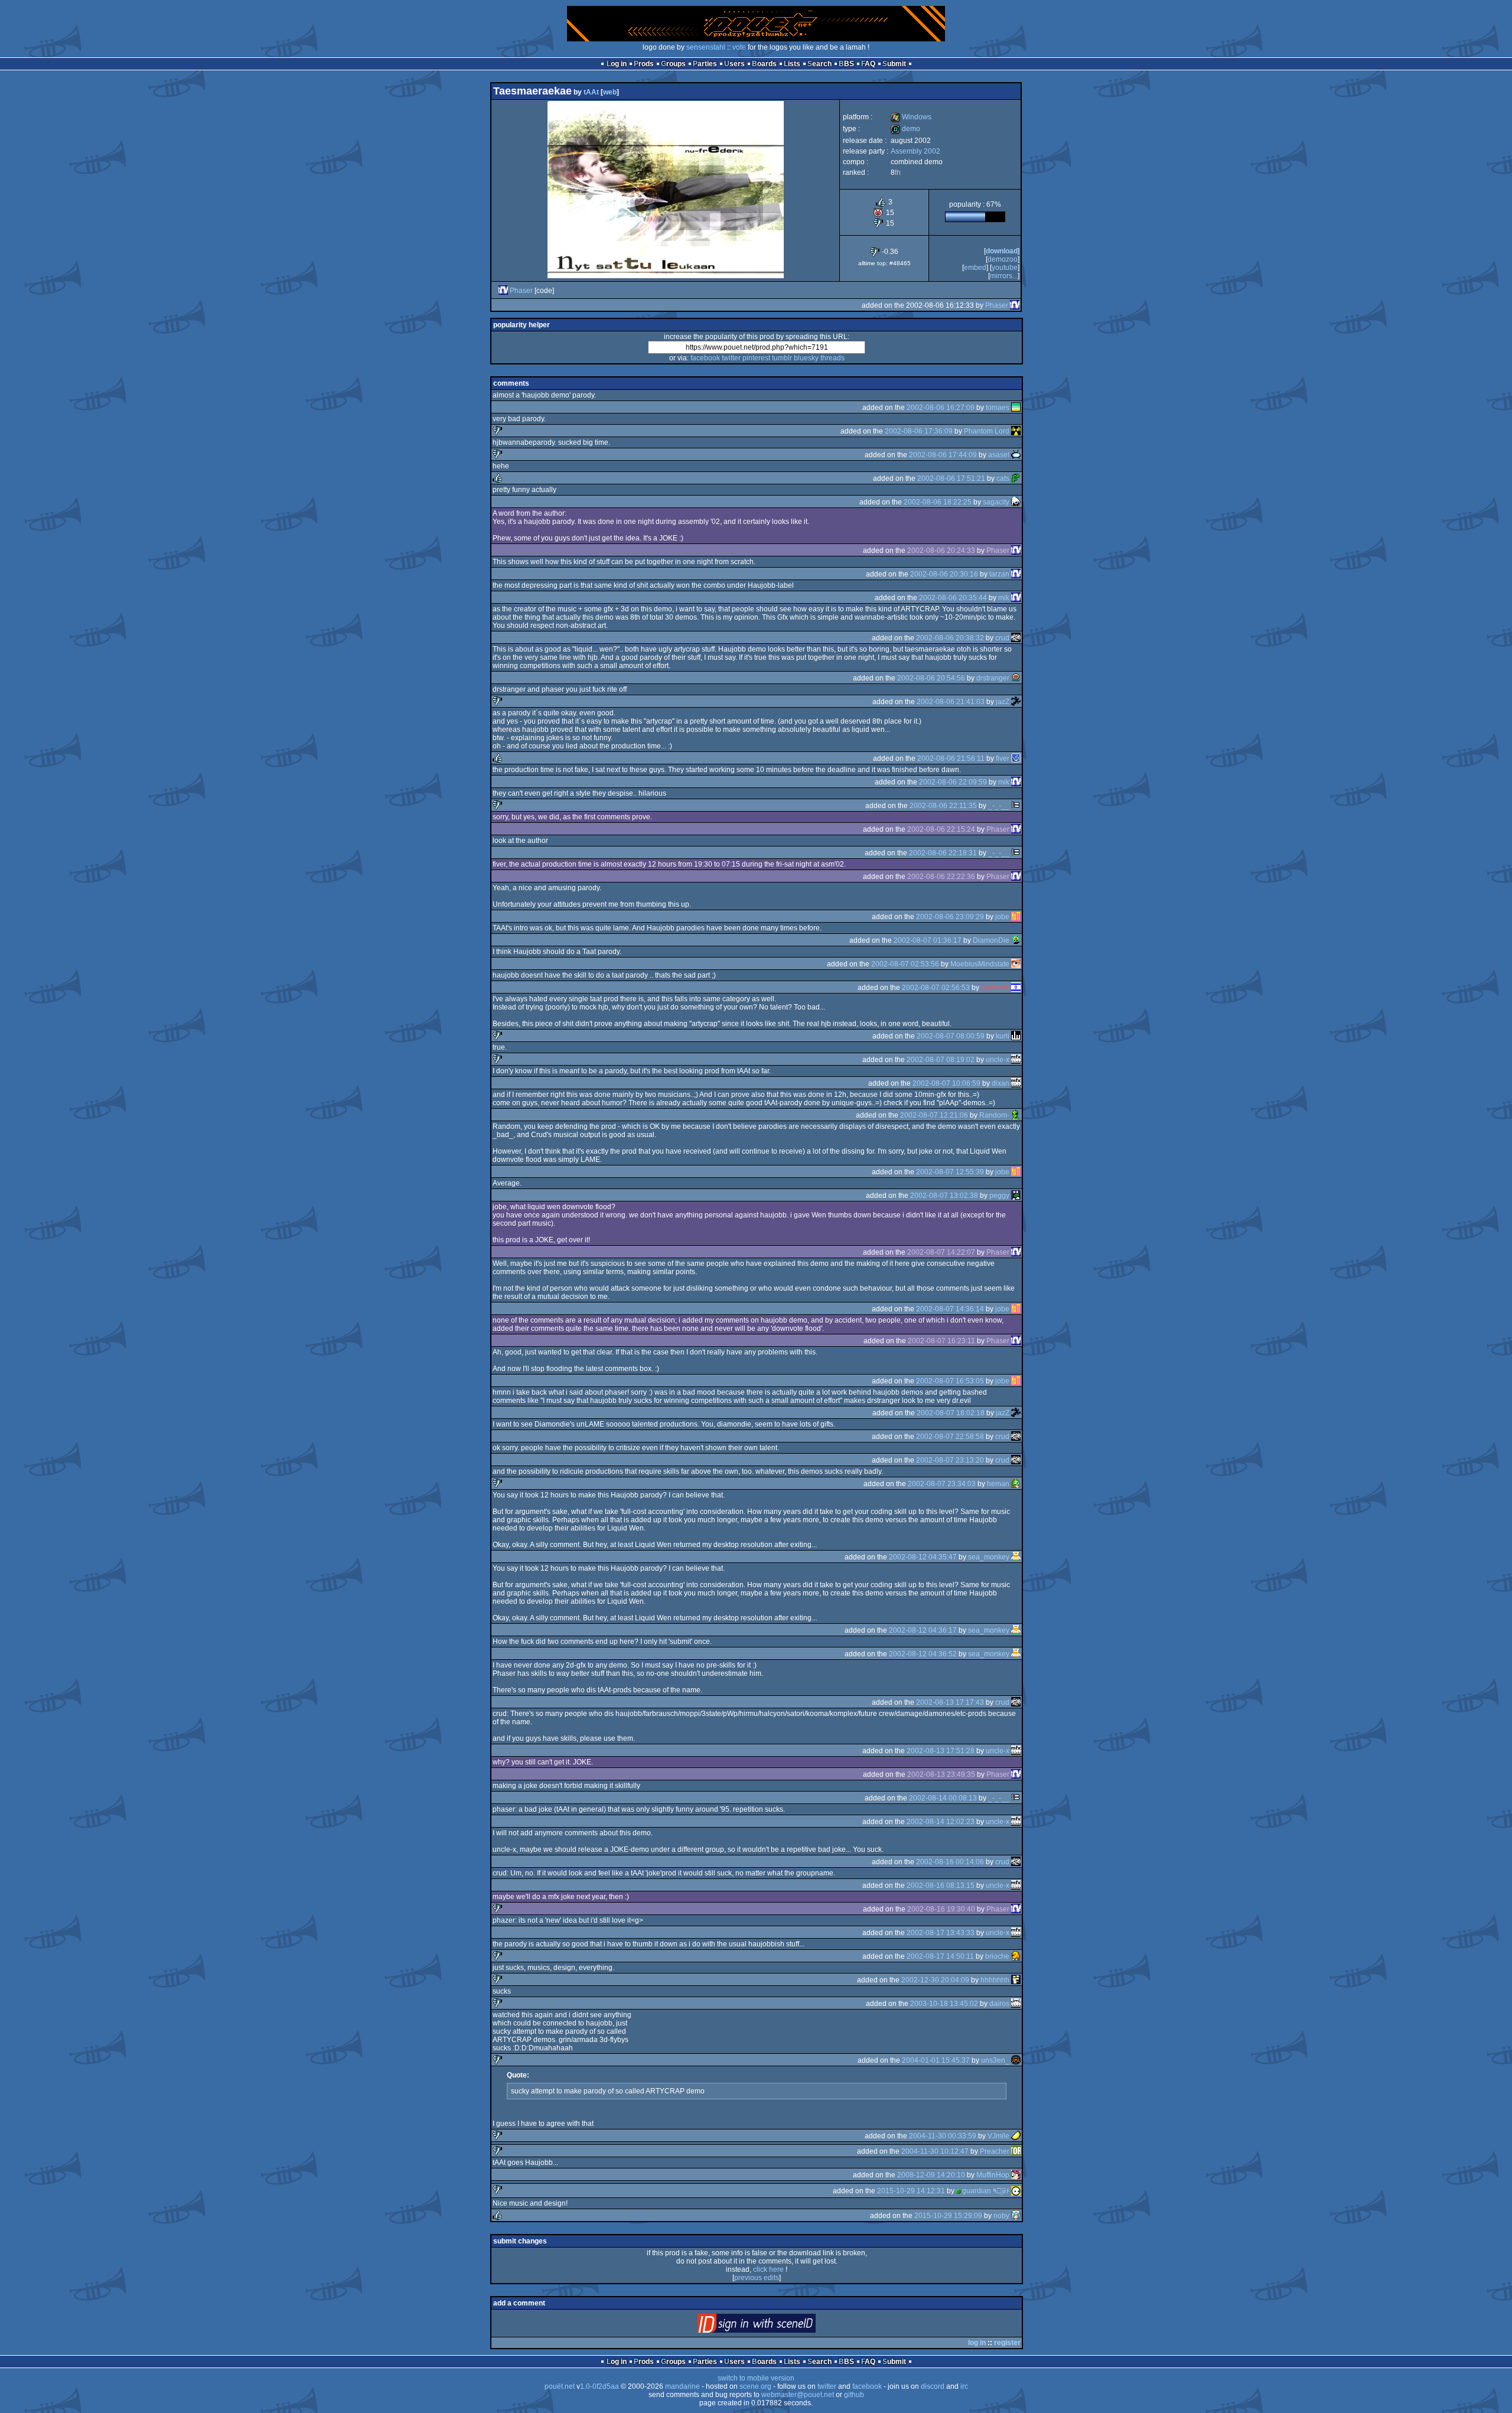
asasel (999, 455)
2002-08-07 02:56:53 (936, 988)
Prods (644, 64)
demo (905, 129)
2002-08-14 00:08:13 (943, 1798)
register (1007, 2343)
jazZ (1003, 702)
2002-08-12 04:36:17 (923, 1630)
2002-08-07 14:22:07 (941, 1252)
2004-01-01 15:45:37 (936, 2060)
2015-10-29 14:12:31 (911, 2191)
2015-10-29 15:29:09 (948, 2216)
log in (977, 2343)
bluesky (806, 358)
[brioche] (1016, 1956)
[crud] (1016, 638)
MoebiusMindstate (980, 964)
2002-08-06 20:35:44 (953, 598)
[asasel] (1016, 455)
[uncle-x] (1016, 1060)
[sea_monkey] (1016, 1557)
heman (998, 1484)
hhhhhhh (995, 1980)
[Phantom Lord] (1016, 431)
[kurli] (1016, 1036)
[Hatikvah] (1016, 988)
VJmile (998, 2136)
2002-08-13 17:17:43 (950, 1702)
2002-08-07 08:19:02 (941, 1060)
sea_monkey (989, 1557)
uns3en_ (995, 2060)
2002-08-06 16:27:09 (941, 408)
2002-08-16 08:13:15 (941, 1886)
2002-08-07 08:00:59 (951, 1036)
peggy (999, 1196)
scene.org (755, 2386)
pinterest (756, 358)
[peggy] (1016, 1196)
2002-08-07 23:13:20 (950, 1460)
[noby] (1016, 2216)
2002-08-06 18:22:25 (938, 502)
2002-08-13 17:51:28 (941, 1751)
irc (964, 2386)
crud (1002, 638)
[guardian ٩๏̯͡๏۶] (1016, 2191)
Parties (705, 64)
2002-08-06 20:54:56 (931, 678)
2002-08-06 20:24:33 (941, 551)
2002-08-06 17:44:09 (943, 455)
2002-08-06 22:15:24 (941, 829)
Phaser (521, 291)
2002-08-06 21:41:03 (951, 702)
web (610, 92)
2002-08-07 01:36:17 (928, 940)
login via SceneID (776, 2326)
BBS (846, 64)
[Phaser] (503, 291)
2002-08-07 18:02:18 (951, 1413)
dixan (1001, 1083)
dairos (999, 2004)
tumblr (782, 358)
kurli (1003, 1036)
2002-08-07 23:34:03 (942, 1484)
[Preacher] (1016, 2151)
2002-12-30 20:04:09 (935, 1980)
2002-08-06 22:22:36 (941, 877)
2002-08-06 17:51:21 (951, 478)
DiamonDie (991, 940)
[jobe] (1016, 917)
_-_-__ (999, 806)
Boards (764, 64)
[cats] (1016, 478)
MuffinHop (993, 2175)
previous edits (757, 2278)
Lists (792, 64)
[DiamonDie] (1016, 940)
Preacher (995, 2151)
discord (933, 2386)
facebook (705, 358)
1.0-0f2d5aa (599, 2386)
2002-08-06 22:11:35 (943, 806)
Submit (894, 64)
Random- (994, 1115)
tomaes (998, 408)
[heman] (1016, 1484)
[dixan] (1016, 1083)
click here (768, 2269)
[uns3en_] (1016, 2060)
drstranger (993, 678)
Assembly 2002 (915, 151)
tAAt (591, 92)
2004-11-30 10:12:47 (935, 2151)
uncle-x (998, 1060)
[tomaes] (1016, 408)
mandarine (682, 2386)
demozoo (1003, 259)
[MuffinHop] (1016, 2175)
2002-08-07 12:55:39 (950, 1172)
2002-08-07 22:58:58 (950, 1437)
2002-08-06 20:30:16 (944, 574)
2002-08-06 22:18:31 (943, 853)
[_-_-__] (1016, 806)
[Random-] (1016, 1115)
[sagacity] (1016, 502)
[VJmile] (1016, 2136)
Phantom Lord (987, 431)
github (854, 2395)
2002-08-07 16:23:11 (941, 1341)
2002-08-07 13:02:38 (944, 1196)
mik (1004, 598)
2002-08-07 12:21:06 (934, 1115)
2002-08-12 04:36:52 (923, 1654)
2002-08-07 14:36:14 (950, 1309)
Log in (617, 64)
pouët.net (560, 2386)
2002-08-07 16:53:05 (950, 1381)
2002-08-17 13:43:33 (941, 1933)
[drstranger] (1016, 678)
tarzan (999, 574)
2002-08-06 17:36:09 (919, 431)
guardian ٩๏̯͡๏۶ (986, 2191)
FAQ (868, 64)
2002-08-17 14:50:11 (940, 1956)
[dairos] (1016, 2004)
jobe (1002, 917)
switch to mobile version (756, 2378)
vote (739, 47)
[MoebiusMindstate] (1016, 964)
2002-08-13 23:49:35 (941, 1774)
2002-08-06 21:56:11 (951, 758)
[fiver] (1016, 758)
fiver (1003, 758)
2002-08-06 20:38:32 (950, 638)
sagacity (996, 502)
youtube (1005, 268)
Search (819, 64)
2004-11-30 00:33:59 (943, 2136)
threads (832, 358)
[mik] (1016, 598)
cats (1003, 478)
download (1002, 251)
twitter (731, 358)
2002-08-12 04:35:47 (923, 1557)
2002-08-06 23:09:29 (950, 917)
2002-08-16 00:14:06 (950, 1862)
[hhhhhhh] (1016, 1980)
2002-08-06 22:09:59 (953, 782)
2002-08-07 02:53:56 (905, 964)
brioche (997, 1956)
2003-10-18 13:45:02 (944, 2004)
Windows (911, 117)
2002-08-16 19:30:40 (941, 1909)
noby (1001, 2216)
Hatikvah (995, 988)
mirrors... (1004, 276)
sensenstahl (706, 47)
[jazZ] (1016, 702)
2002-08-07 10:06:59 (946, 1083)
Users (734, 64)
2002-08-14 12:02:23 (941, 1822)
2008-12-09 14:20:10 (931, 2175)
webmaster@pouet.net (798, 2395)
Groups (673, 64)
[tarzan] (1016, 574)
